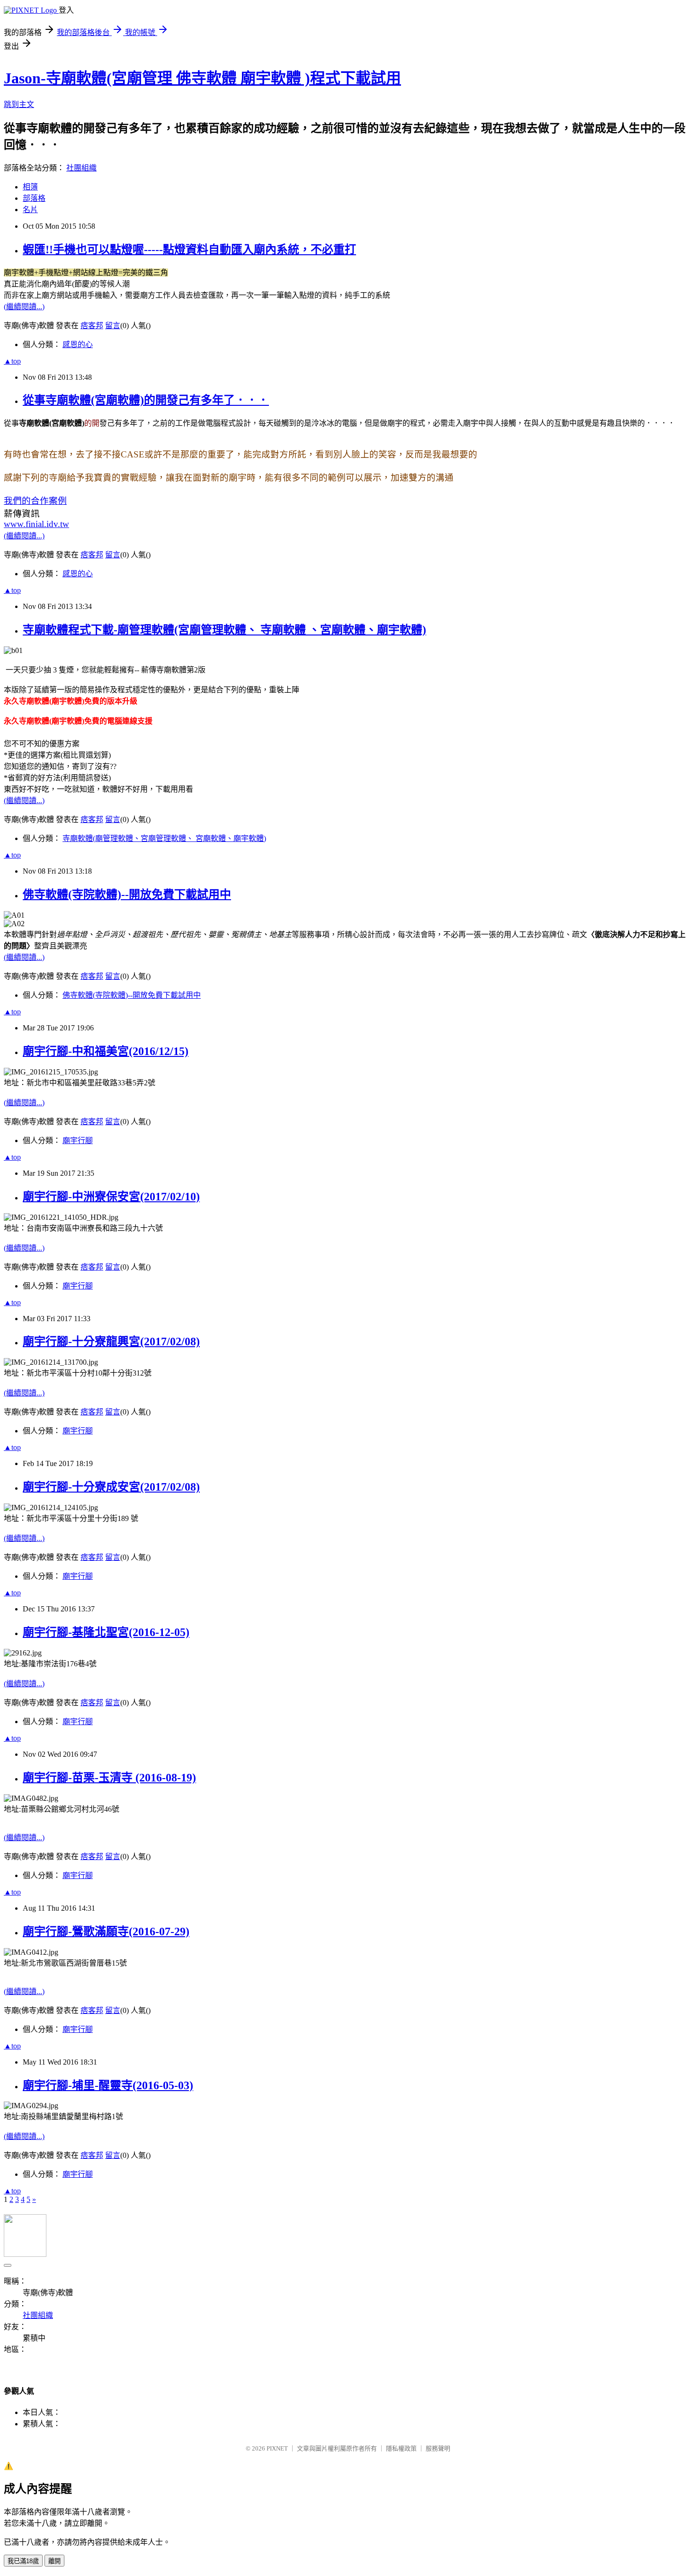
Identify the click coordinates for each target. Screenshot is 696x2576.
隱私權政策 (401, 2448)
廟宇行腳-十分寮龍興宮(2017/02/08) (111, 1342)
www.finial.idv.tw (36, 524)
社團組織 (81, 168)
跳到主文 (19, 104)
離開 (54, 2561)
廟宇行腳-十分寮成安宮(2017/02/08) (111, 1487)
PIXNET (277, 2448)
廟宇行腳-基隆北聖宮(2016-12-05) (106, 1632)
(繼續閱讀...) (24, 307)
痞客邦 (92, 326)
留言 (113, 326)
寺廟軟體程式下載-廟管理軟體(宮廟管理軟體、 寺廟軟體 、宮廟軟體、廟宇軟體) (224, 630)
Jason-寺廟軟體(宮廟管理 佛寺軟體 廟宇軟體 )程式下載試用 (202, 78)
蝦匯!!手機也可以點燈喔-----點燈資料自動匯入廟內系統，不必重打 (189, 250)
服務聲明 (438, 2448)
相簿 (30, 187)
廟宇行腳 (78, 1140)
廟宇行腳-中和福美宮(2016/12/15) (106, 1051)
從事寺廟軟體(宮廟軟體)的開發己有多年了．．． (146, 400)
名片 (30, 210)
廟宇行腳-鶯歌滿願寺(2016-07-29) (106, 1932)
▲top (12, 361)
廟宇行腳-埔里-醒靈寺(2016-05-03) (108, 2085)
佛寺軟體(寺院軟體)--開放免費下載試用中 (127, 894)
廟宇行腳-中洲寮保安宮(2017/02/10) (111, 1197)
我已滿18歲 (23, 2561)
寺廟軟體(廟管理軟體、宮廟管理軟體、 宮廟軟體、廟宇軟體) (164, 838)
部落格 (34, 198)
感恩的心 (78, 344)
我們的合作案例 (35, 501)
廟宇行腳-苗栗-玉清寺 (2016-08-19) (109, 1778)
